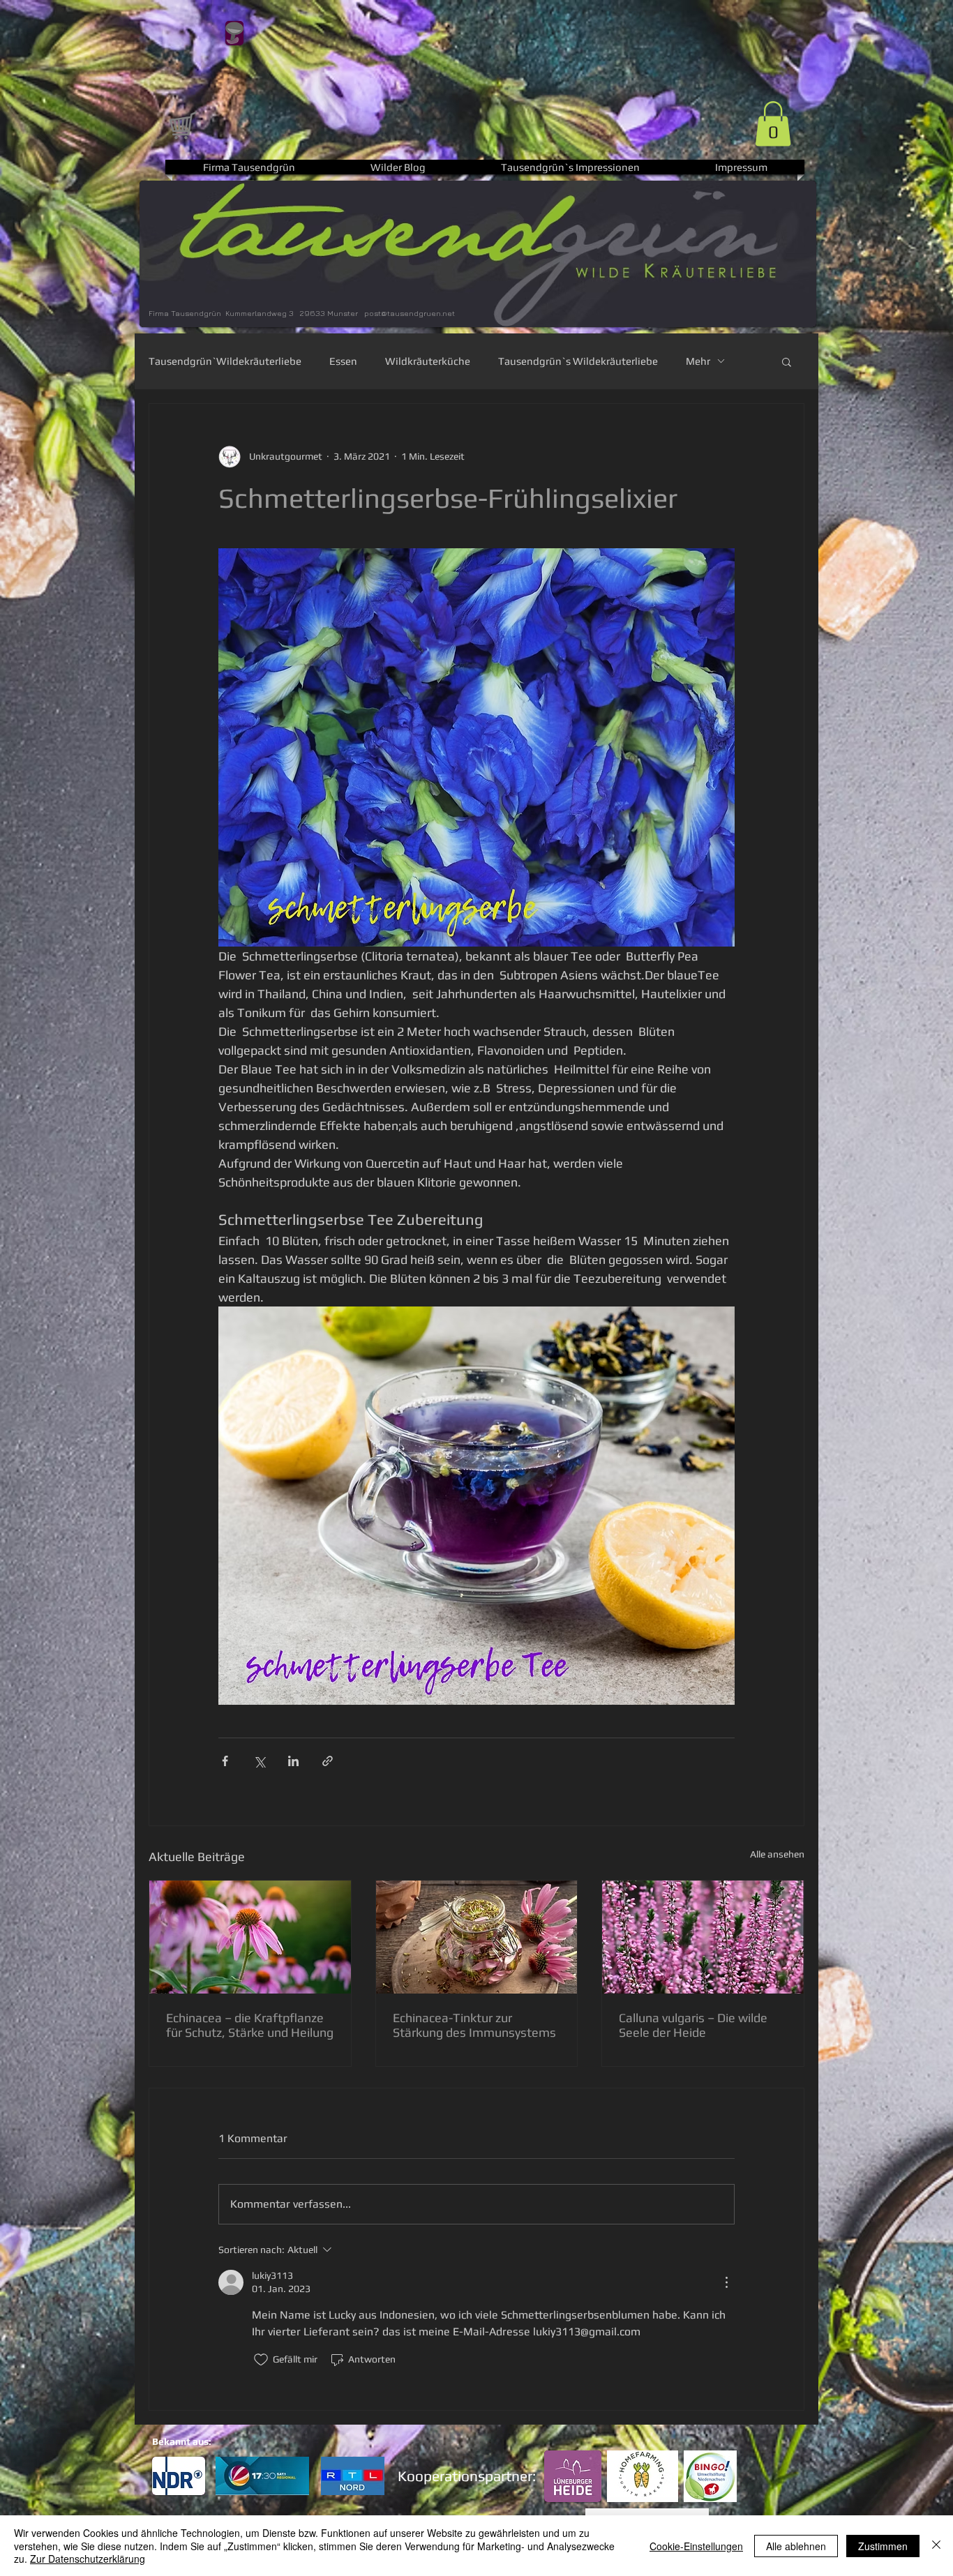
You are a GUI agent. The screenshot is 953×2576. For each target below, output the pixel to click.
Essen (343, 361)
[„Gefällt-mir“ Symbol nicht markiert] (261, 2360)
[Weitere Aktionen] (726, 2282)
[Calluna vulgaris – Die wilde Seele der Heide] (703, 1937)
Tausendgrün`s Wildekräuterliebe (578, 361)
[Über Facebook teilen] (225, 1761)
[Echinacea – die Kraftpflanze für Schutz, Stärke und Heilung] (250, 1937)
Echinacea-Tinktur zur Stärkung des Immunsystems (474, 2025)
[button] (773, 124)
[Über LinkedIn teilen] (293, 1761)
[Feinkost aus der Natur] (182, 125)
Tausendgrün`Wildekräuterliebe (225, 361)
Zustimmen (883, 2546)
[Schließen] (936, 2546)
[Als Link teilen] (328, 1761)
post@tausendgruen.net (410, 313)
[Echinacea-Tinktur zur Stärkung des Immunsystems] (477, 1937)
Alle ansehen (777, 1854)
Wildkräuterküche (428, 361)
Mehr (698, 361)
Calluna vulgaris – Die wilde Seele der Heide (693, 2025)
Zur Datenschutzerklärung (88, 2559)
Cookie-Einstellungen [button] (696, 2546)
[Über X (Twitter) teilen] (259, 1761)
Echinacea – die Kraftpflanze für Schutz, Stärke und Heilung (250, 2025)
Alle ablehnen (796, 2546)
